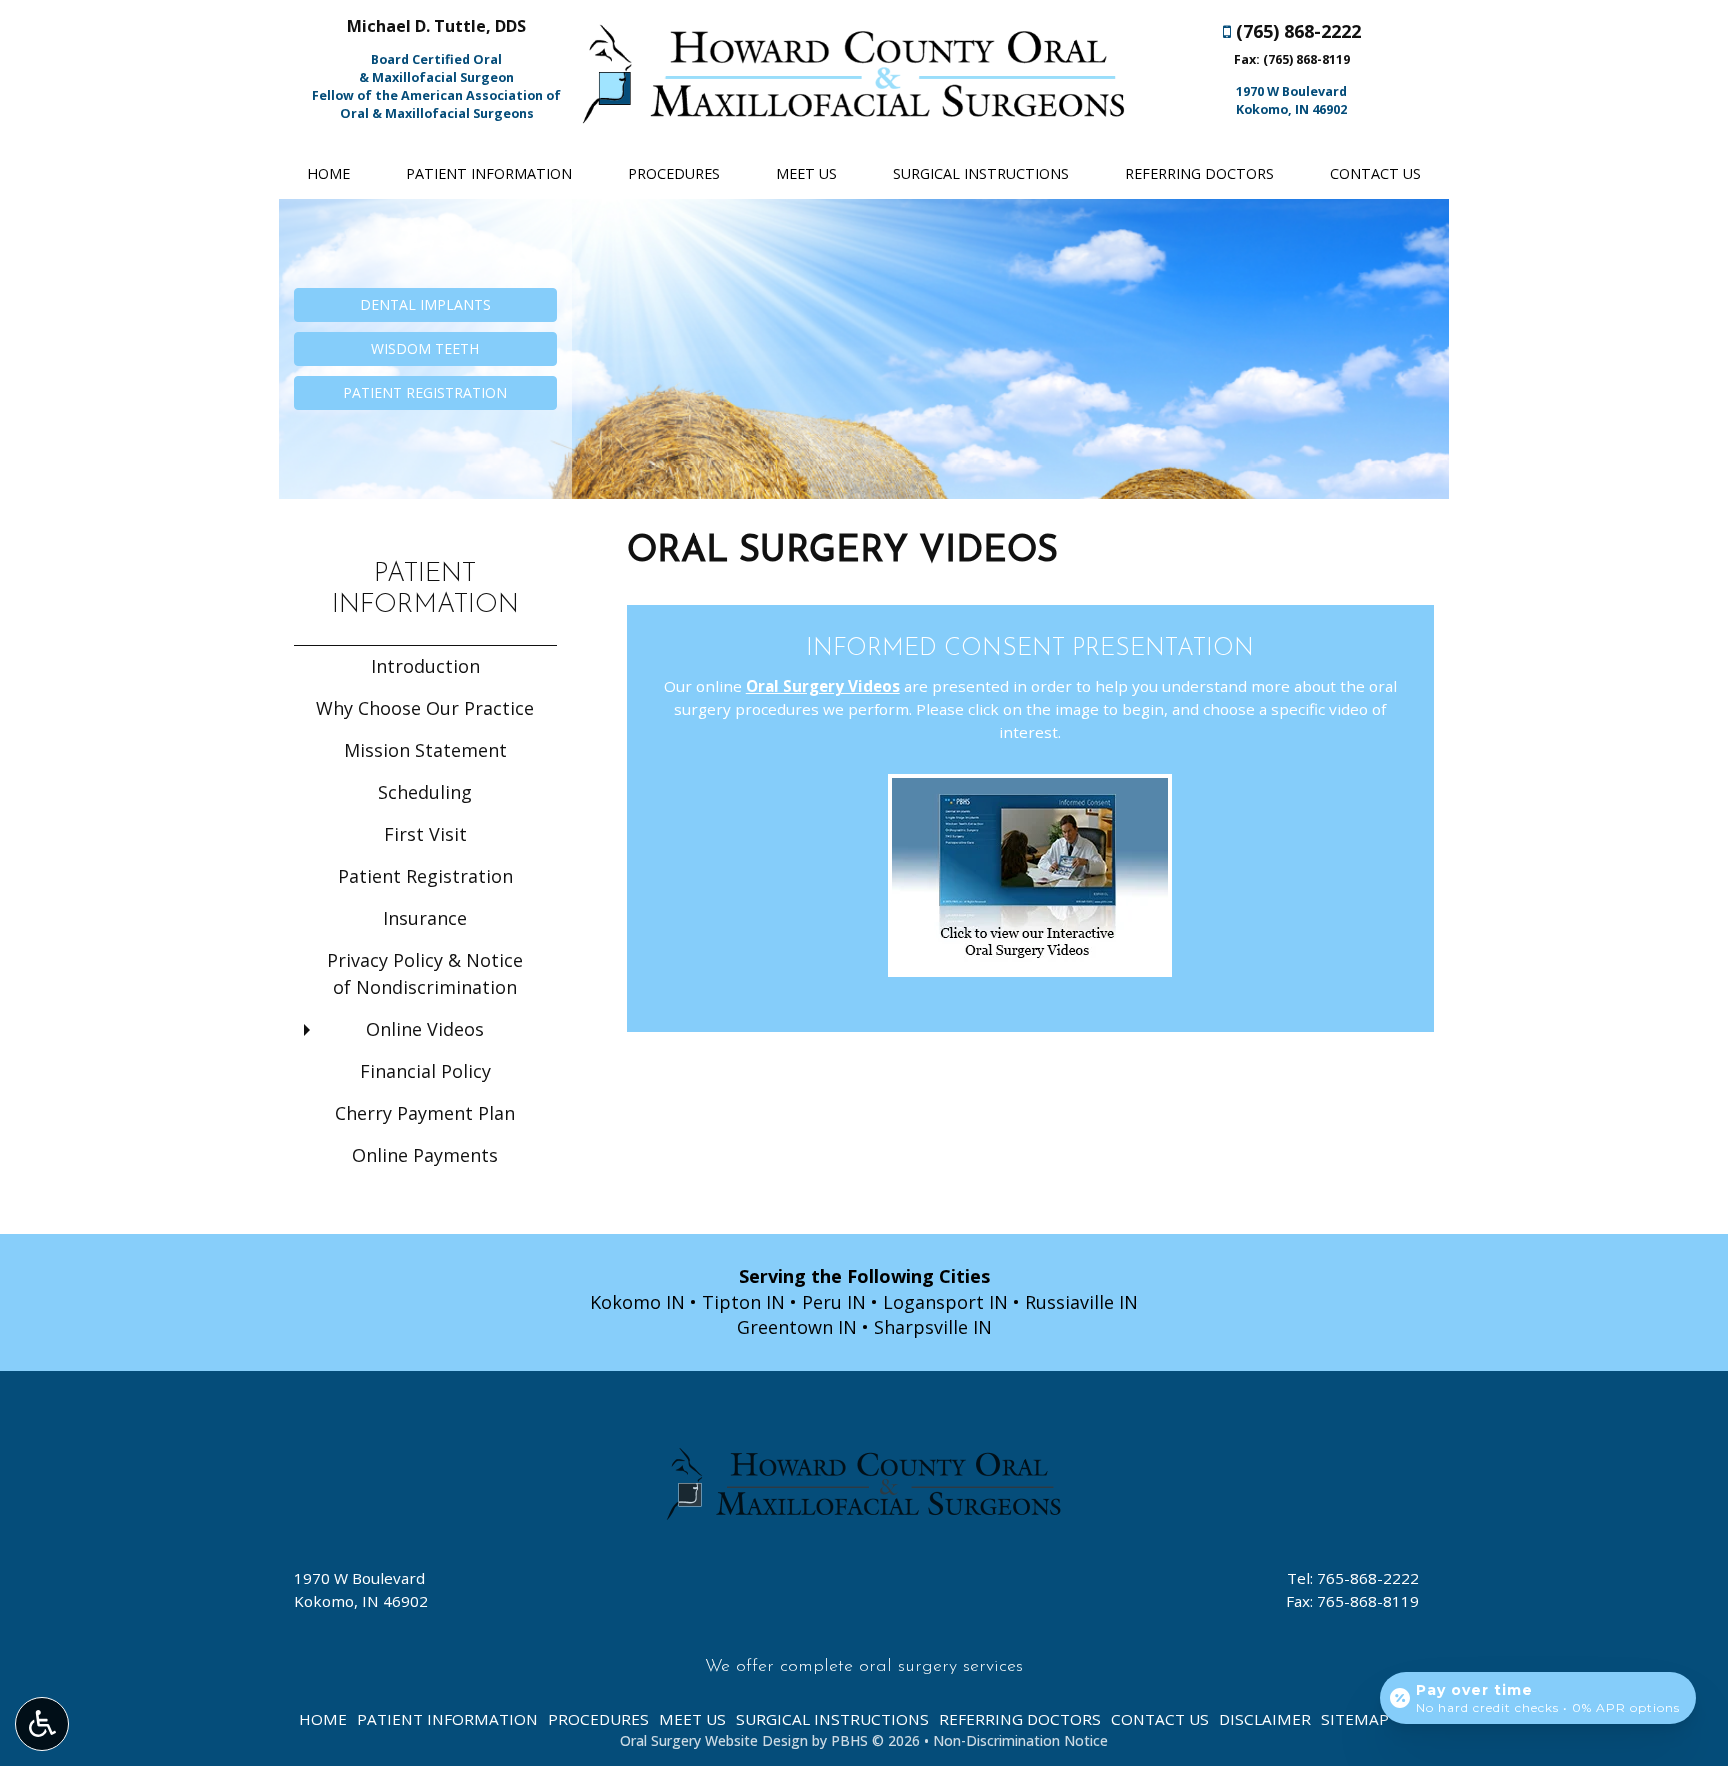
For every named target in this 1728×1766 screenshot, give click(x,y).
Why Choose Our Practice (425, 708)
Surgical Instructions (981, 174)
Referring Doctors (1199, 174)
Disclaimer (1265, 1719)
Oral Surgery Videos (823, 686)
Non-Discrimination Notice (1020, 1740)
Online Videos (425, 1029)
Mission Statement (425, 750)
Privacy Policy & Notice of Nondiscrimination (425, 973)
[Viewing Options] (42, 1724)
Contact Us (1375, 174)
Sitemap (1355, 1719)
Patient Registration (425, 876)
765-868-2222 (1368, 1578)
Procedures (674, 174)
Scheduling (425, 792)
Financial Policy (425, 1071)
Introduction (425, 666)
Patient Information (489, 174)
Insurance (425, 918)
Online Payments (425, 1155)
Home (328, 174)
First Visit (425, 834)
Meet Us (806, 174)
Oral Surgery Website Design (714, 1740)
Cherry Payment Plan (425, 1113)
